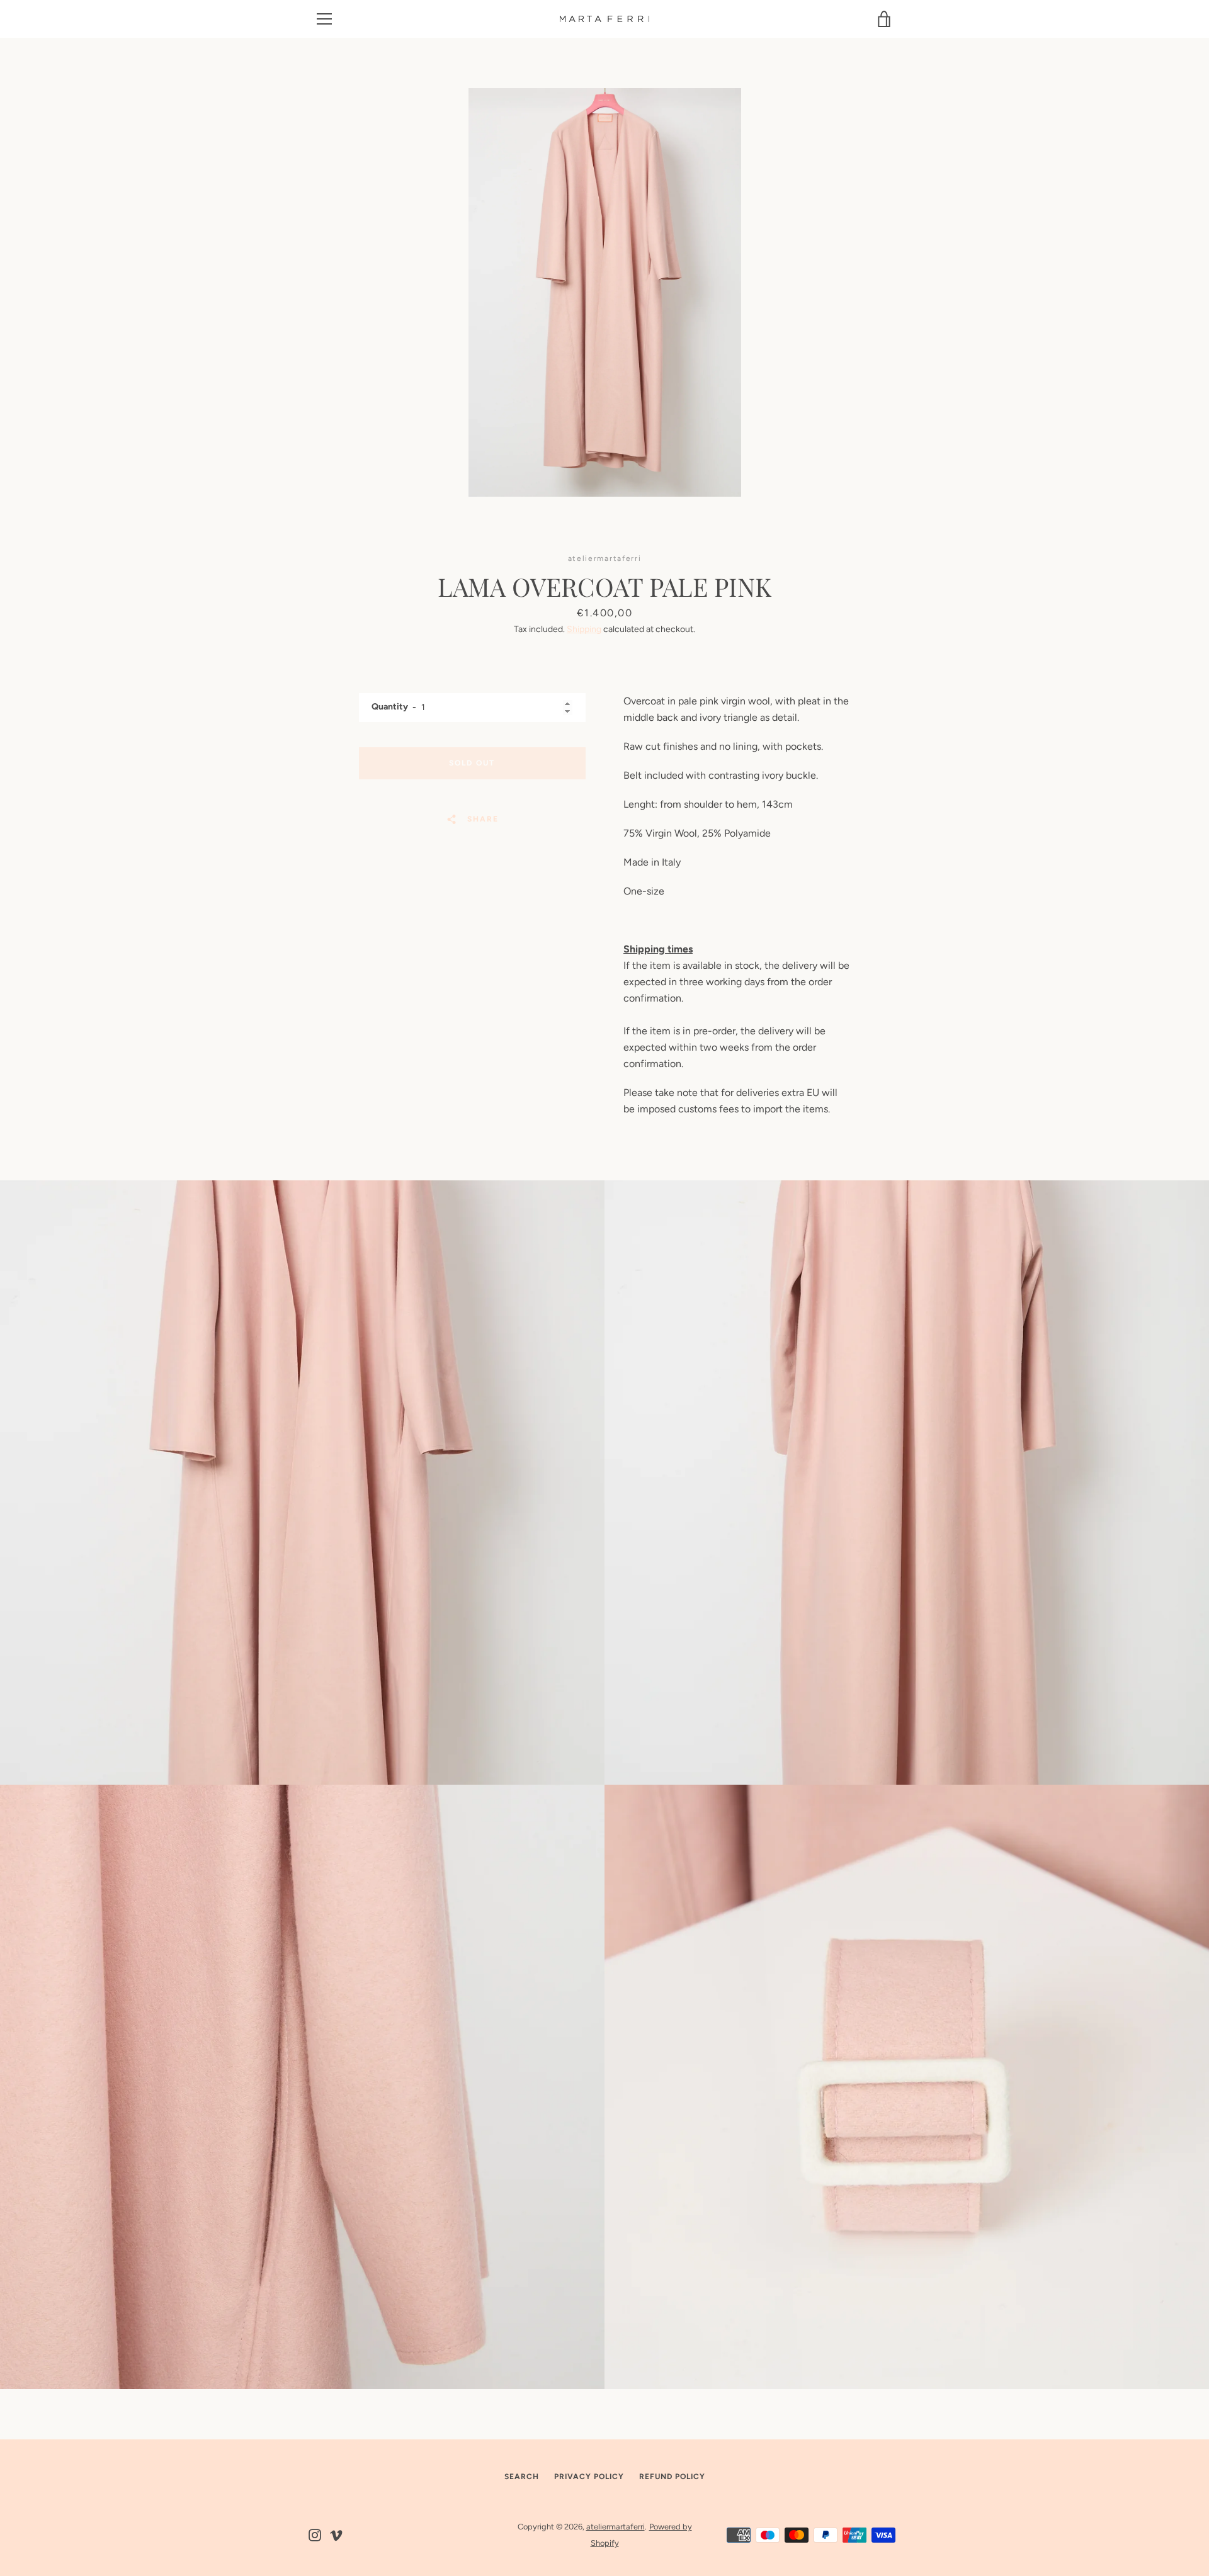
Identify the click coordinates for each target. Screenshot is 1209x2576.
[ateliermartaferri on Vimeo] (336, 2534)
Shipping (584, 629)
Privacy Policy (589, 2477)
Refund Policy (672, 2477)
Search (522, 2477)
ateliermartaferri (616, 2527)
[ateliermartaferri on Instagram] (315, 2534)
